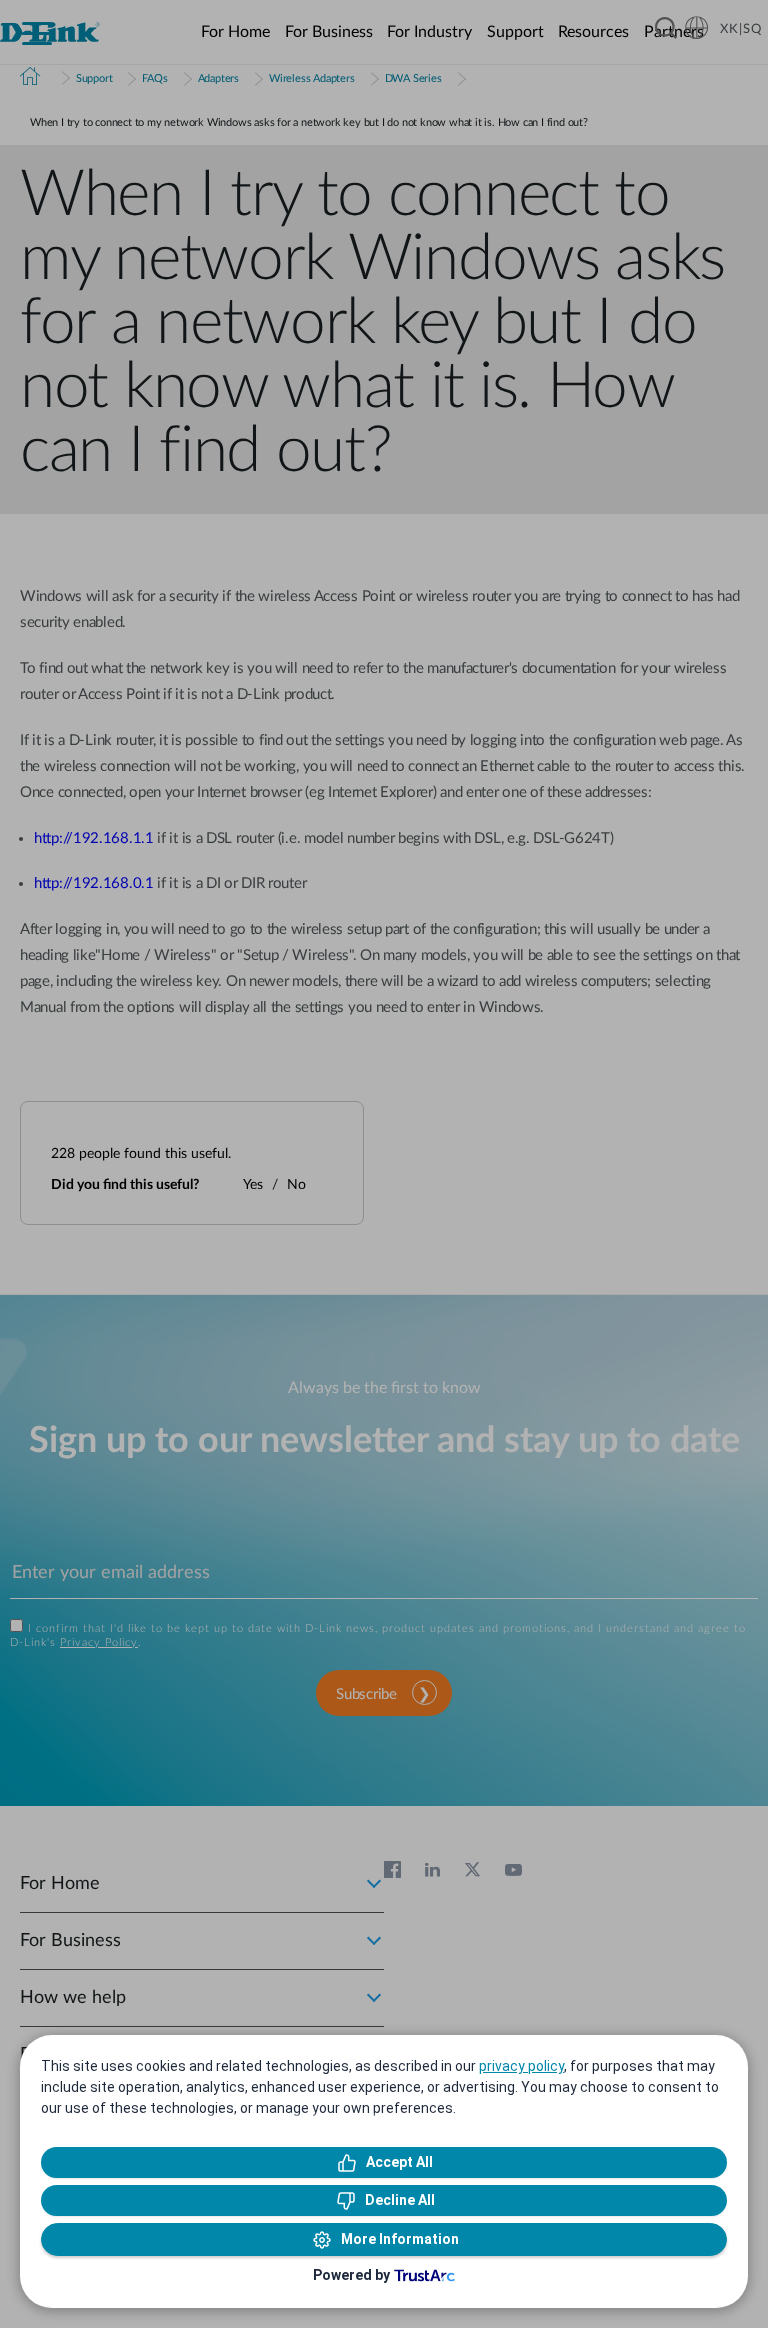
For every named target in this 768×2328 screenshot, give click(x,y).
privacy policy (521, 2066)
